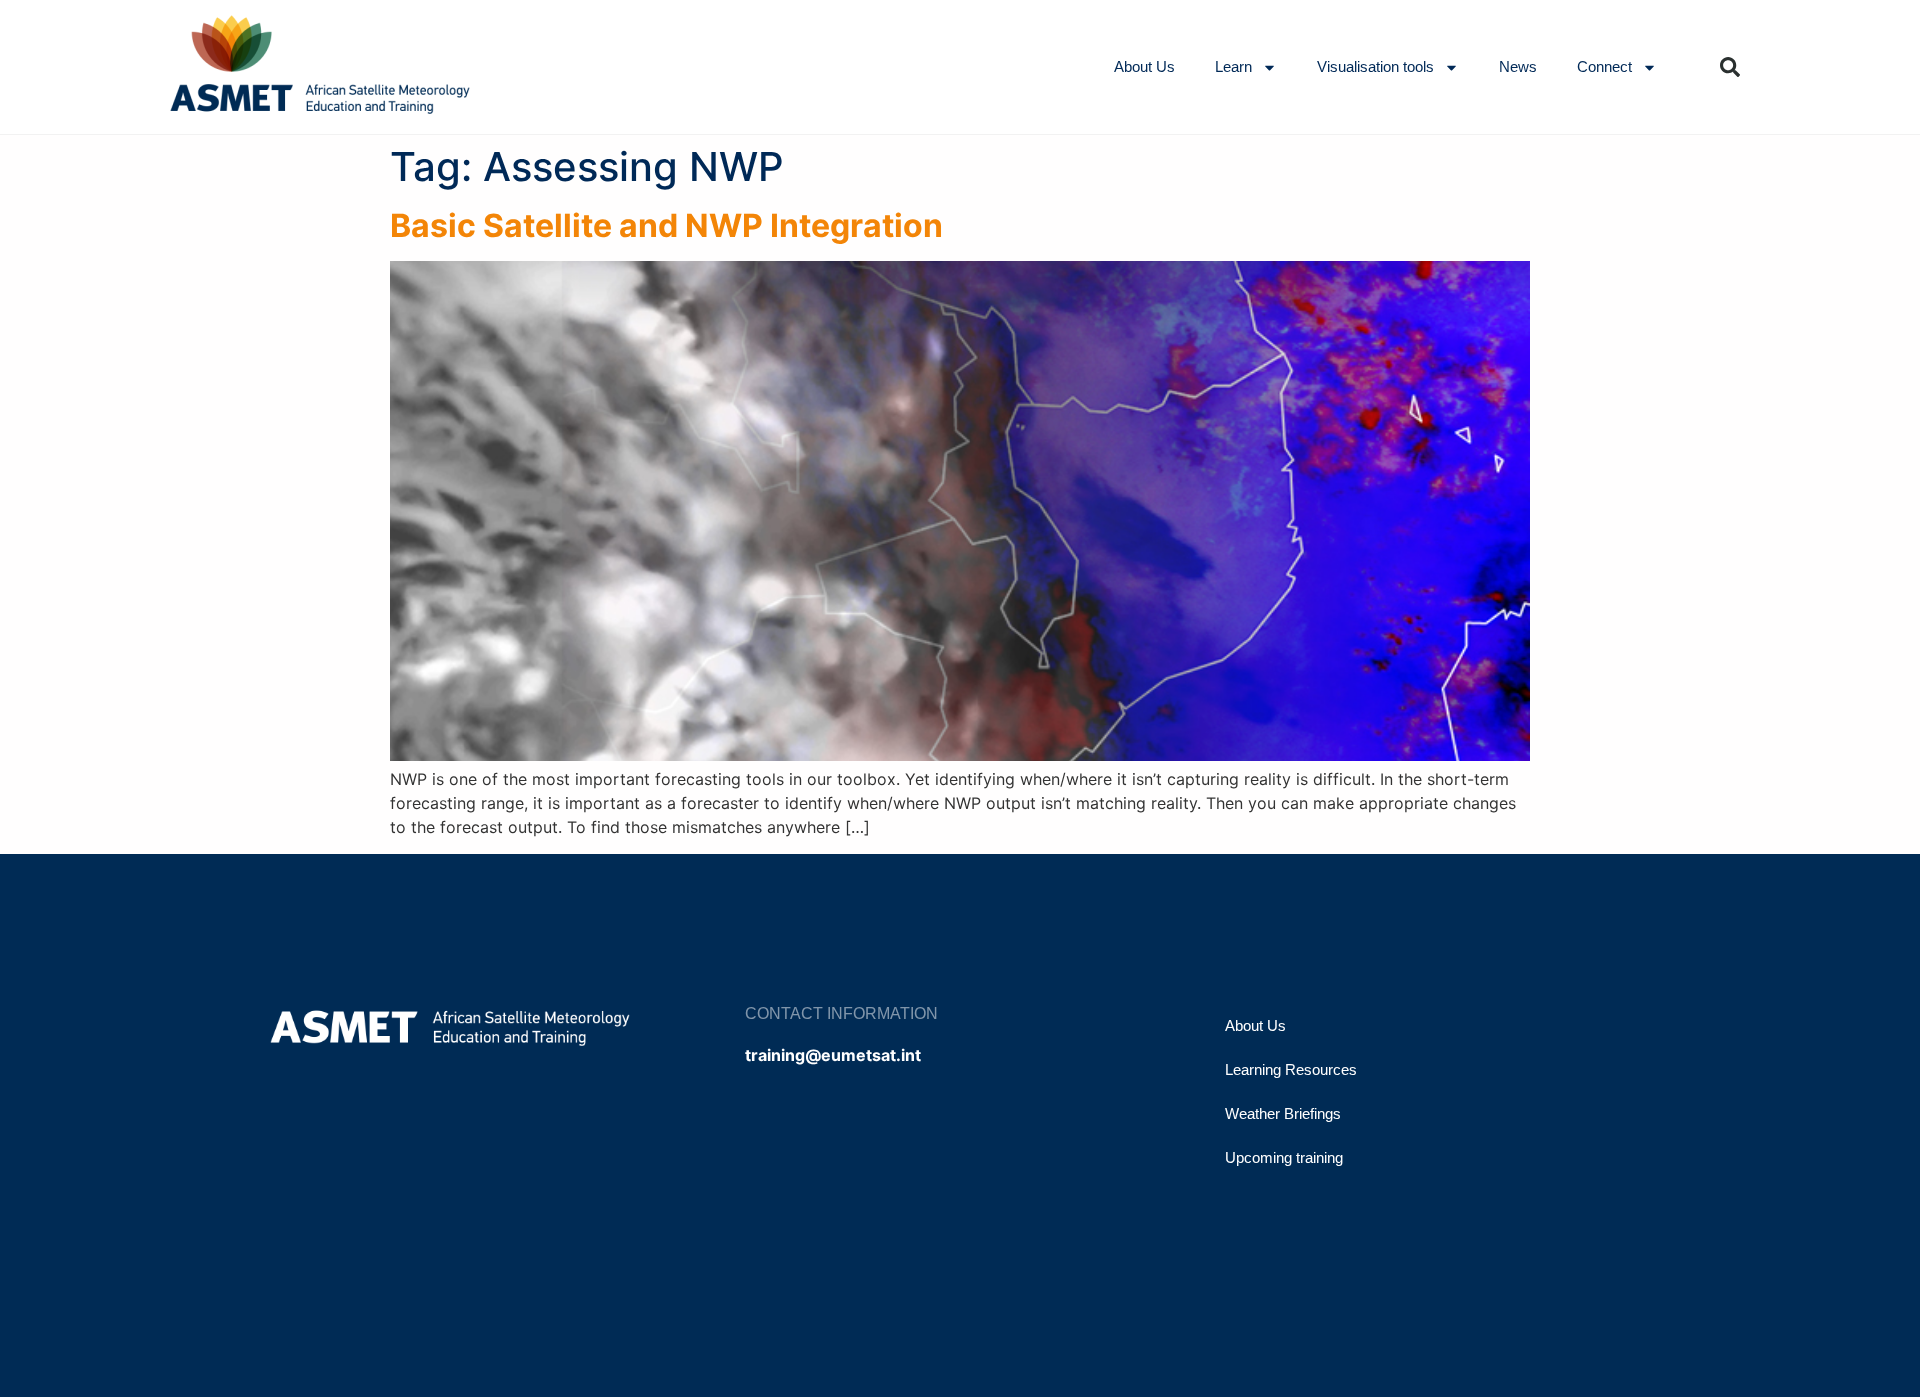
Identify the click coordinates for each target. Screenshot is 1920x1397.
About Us (1144, 66)
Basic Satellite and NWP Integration (666, 225)
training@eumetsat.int (833, 1055)
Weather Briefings (1283, 1113)
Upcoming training (1284, 1157)
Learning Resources (1291, 1069)
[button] (1730, 67)
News (1518, 66)
